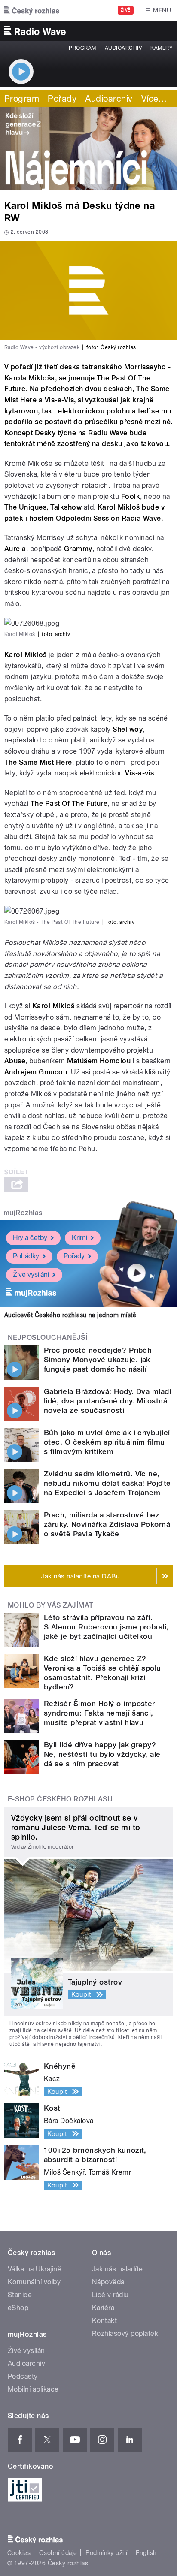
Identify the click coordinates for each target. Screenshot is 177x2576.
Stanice (20, 2295)
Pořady (62, 99)
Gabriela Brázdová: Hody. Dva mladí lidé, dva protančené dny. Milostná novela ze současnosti (107, 1401)
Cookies (19, 2553)
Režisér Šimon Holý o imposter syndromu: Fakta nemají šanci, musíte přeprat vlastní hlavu (99, 1713)
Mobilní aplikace (33, 2389)
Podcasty (23, 2376)
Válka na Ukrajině (35, 2269)
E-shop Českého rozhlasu (60, 1799)
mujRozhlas (23, 1213)
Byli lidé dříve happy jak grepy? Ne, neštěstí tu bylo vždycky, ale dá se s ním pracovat (102, 1754)
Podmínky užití (107, 2553)
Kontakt (104, 2321)
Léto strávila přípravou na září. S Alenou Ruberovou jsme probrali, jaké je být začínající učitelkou (106, 1627)
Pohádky (26, 1256)
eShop (18, 2308)
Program (82, 48)
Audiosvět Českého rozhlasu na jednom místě (70, 1315)
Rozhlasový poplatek (125, 2333)
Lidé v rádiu (110, 2295)
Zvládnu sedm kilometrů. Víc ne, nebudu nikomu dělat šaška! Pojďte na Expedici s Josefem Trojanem (107, 1483)
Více (154, 99)
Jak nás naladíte (117, 2269)
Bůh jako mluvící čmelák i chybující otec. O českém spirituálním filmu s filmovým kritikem (107, 1442)
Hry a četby (30, 1238)
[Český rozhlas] (32, 10)
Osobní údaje (58, 2553)
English (146, 2553)
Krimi (79, 1238)
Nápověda (108, 2282)
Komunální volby (34, 2282)
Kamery (162, 48)
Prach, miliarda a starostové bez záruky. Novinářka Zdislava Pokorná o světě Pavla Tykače (107, 1524)
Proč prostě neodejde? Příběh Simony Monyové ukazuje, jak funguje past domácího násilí (98, 1360)
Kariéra (103, 2308)
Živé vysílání (31, 1274)
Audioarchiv (123, 48)
